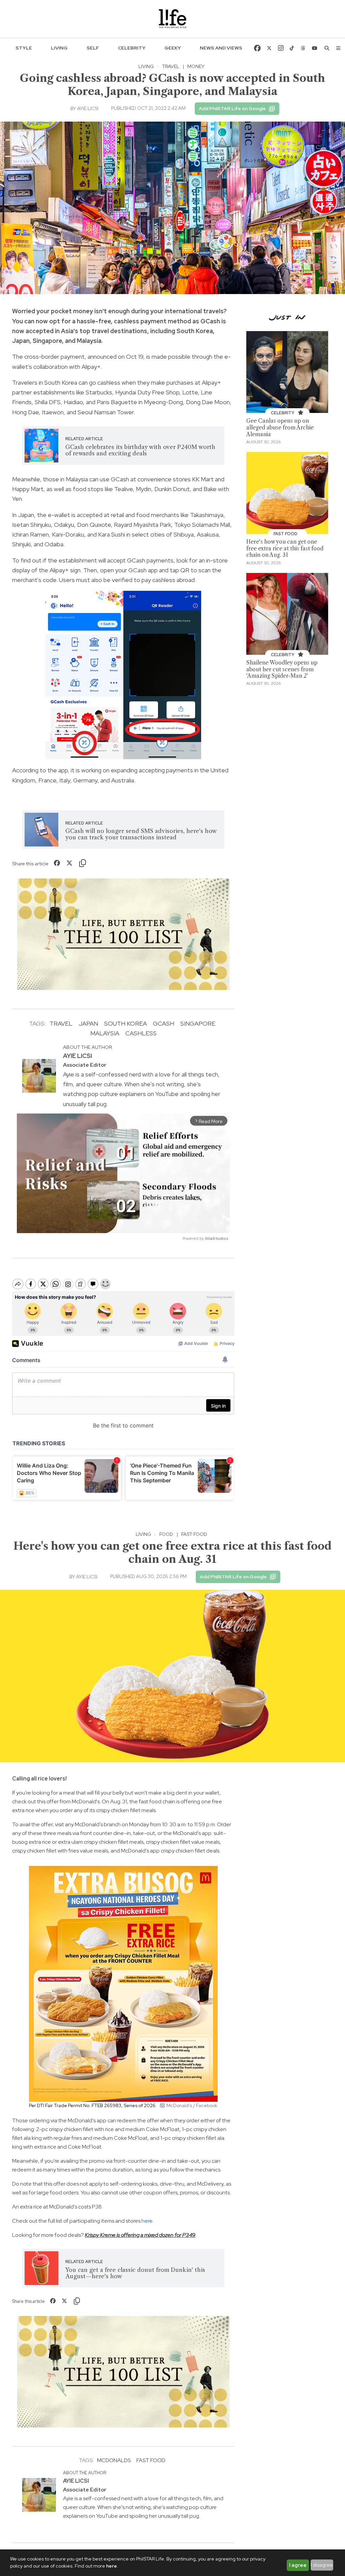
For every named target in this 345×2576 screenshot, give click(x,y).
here (147, 2221)
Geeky (173, 48)
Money (196, 66)
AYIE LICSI (88, 108)
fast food (151, 2460)
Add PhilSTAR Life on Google (232, 108)
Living (59, 48)
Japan (88, 1023)
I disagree (322, 2565)
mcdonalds (114, 2460)
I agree (298, 2565)
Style (24, 48)
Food (166, 1534)
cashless (141, 1033)
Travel (171, 66)
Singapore (198, 1023)
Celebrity (132, 48)
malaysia (105, 1033)
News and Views (221, 48)
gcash (164, 1023)
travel (61, 1023)
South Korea (126, 1023)
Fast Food (194, 1534)
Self (93, 48)
